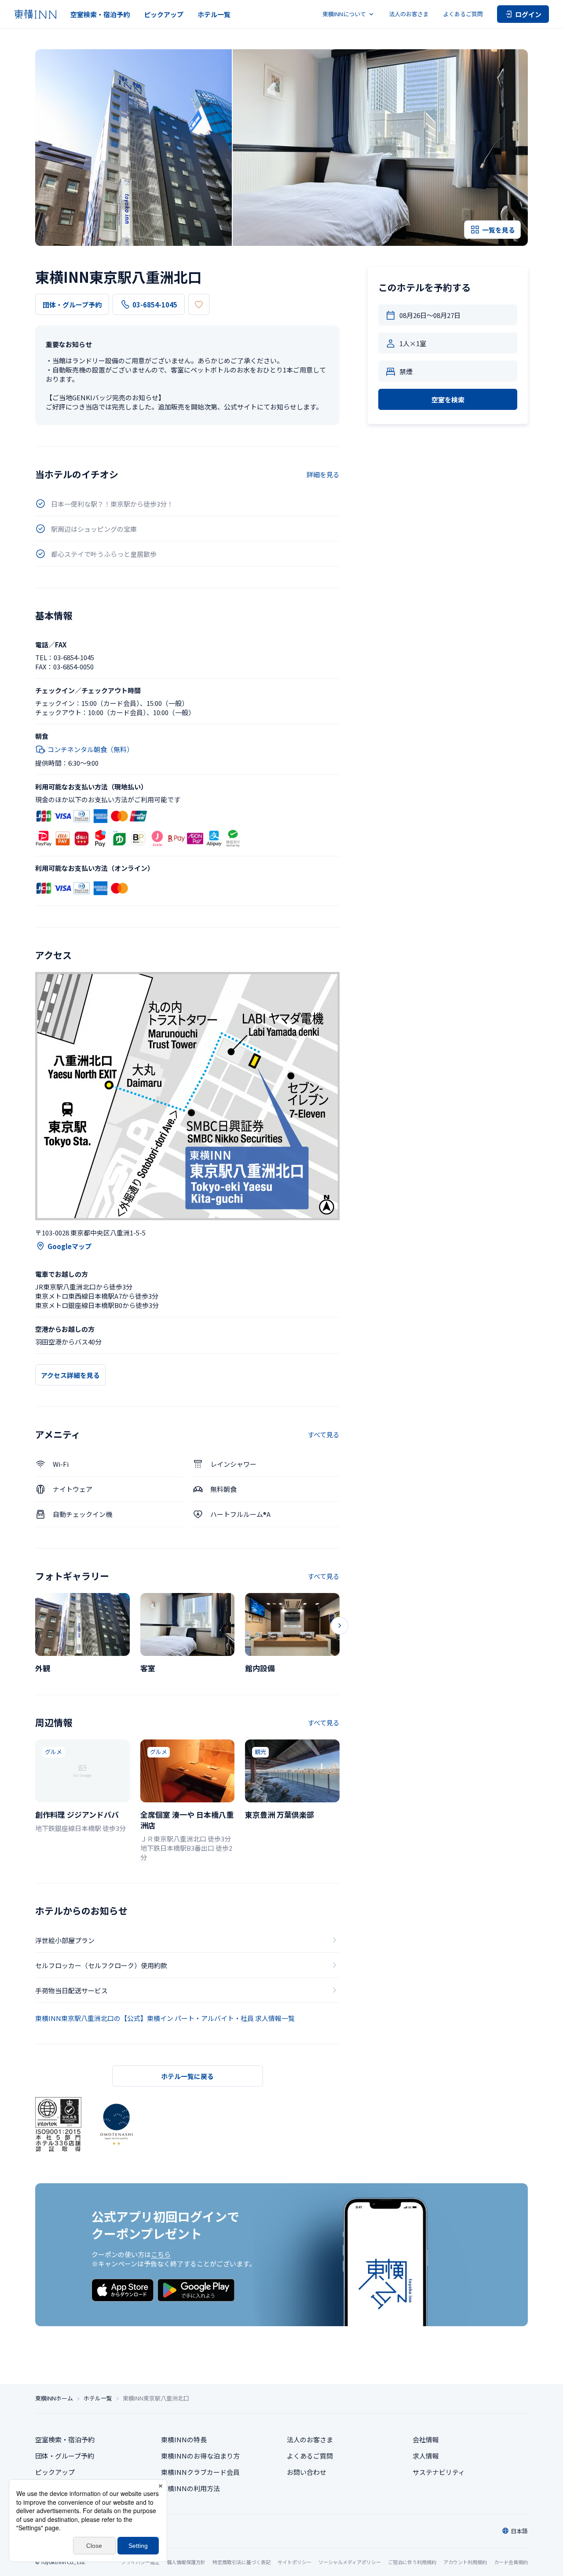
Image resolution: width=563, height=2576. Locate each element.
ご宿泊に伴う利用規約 (412, 2562)
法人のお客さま (409, 14)
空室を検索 (448, 400)
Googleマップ (69, 1246)
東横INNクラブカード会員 (200, 2472)
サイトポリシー (294, 2562)
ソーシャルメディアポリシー (350, 2562)
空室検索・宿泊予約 (100, 14)
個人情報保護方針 (186, 2562)
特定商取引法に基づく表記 (241, 2562)
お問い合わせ (307, 2472)
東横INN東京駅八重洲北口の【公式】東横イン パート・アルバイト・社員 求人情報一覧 (165, 2018)
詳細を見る (323, 474)
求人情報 (426, 2456)
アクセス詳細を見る (70, 1375)
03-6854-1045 (155, 305)
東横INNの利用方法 (190, 2488)
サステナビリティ (439, 2472)
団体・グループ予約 (72, 305)
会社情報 (426, 2439)
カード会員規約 (511, 2562)
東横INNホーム (54, 2398)
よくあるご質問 (463, 14)
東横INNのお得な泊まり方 (200, 2456)
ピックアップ (164, 14)
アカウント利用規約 (465, 2562)
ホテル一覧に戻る (187, 2076)
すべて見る (324, 1434)
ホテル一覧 (214, 14)
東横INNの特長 (184, 2439)
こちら (161, 2254)
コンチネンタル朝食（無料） (90, 749)
